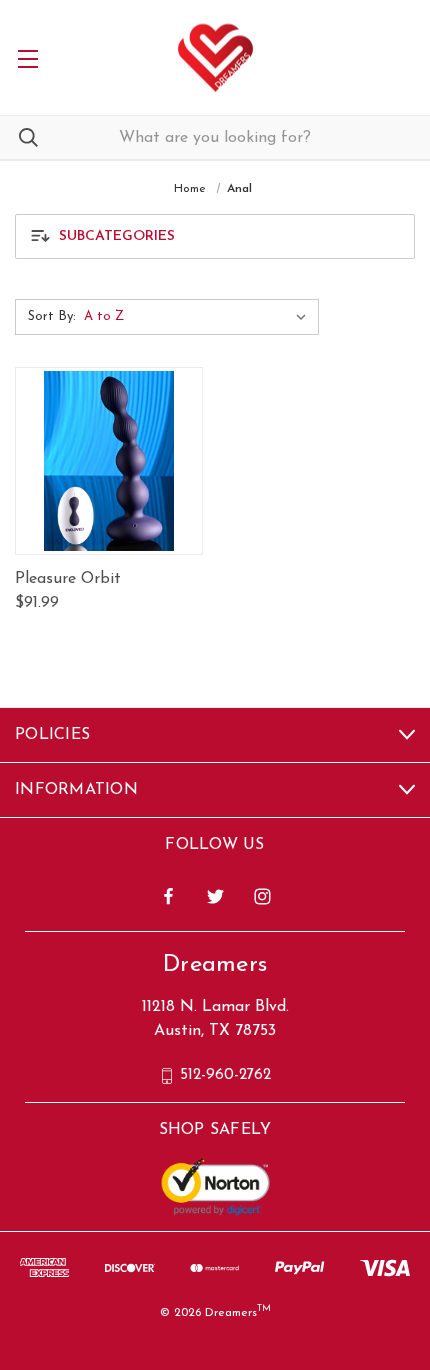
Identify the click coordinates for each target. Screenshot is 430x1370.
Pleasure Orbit (68, 579)
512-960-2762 (225, 1075)
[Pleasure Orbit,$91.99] (109, 461)
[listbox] (199, 317)
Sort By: (52, 316)
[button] (215, 236)
